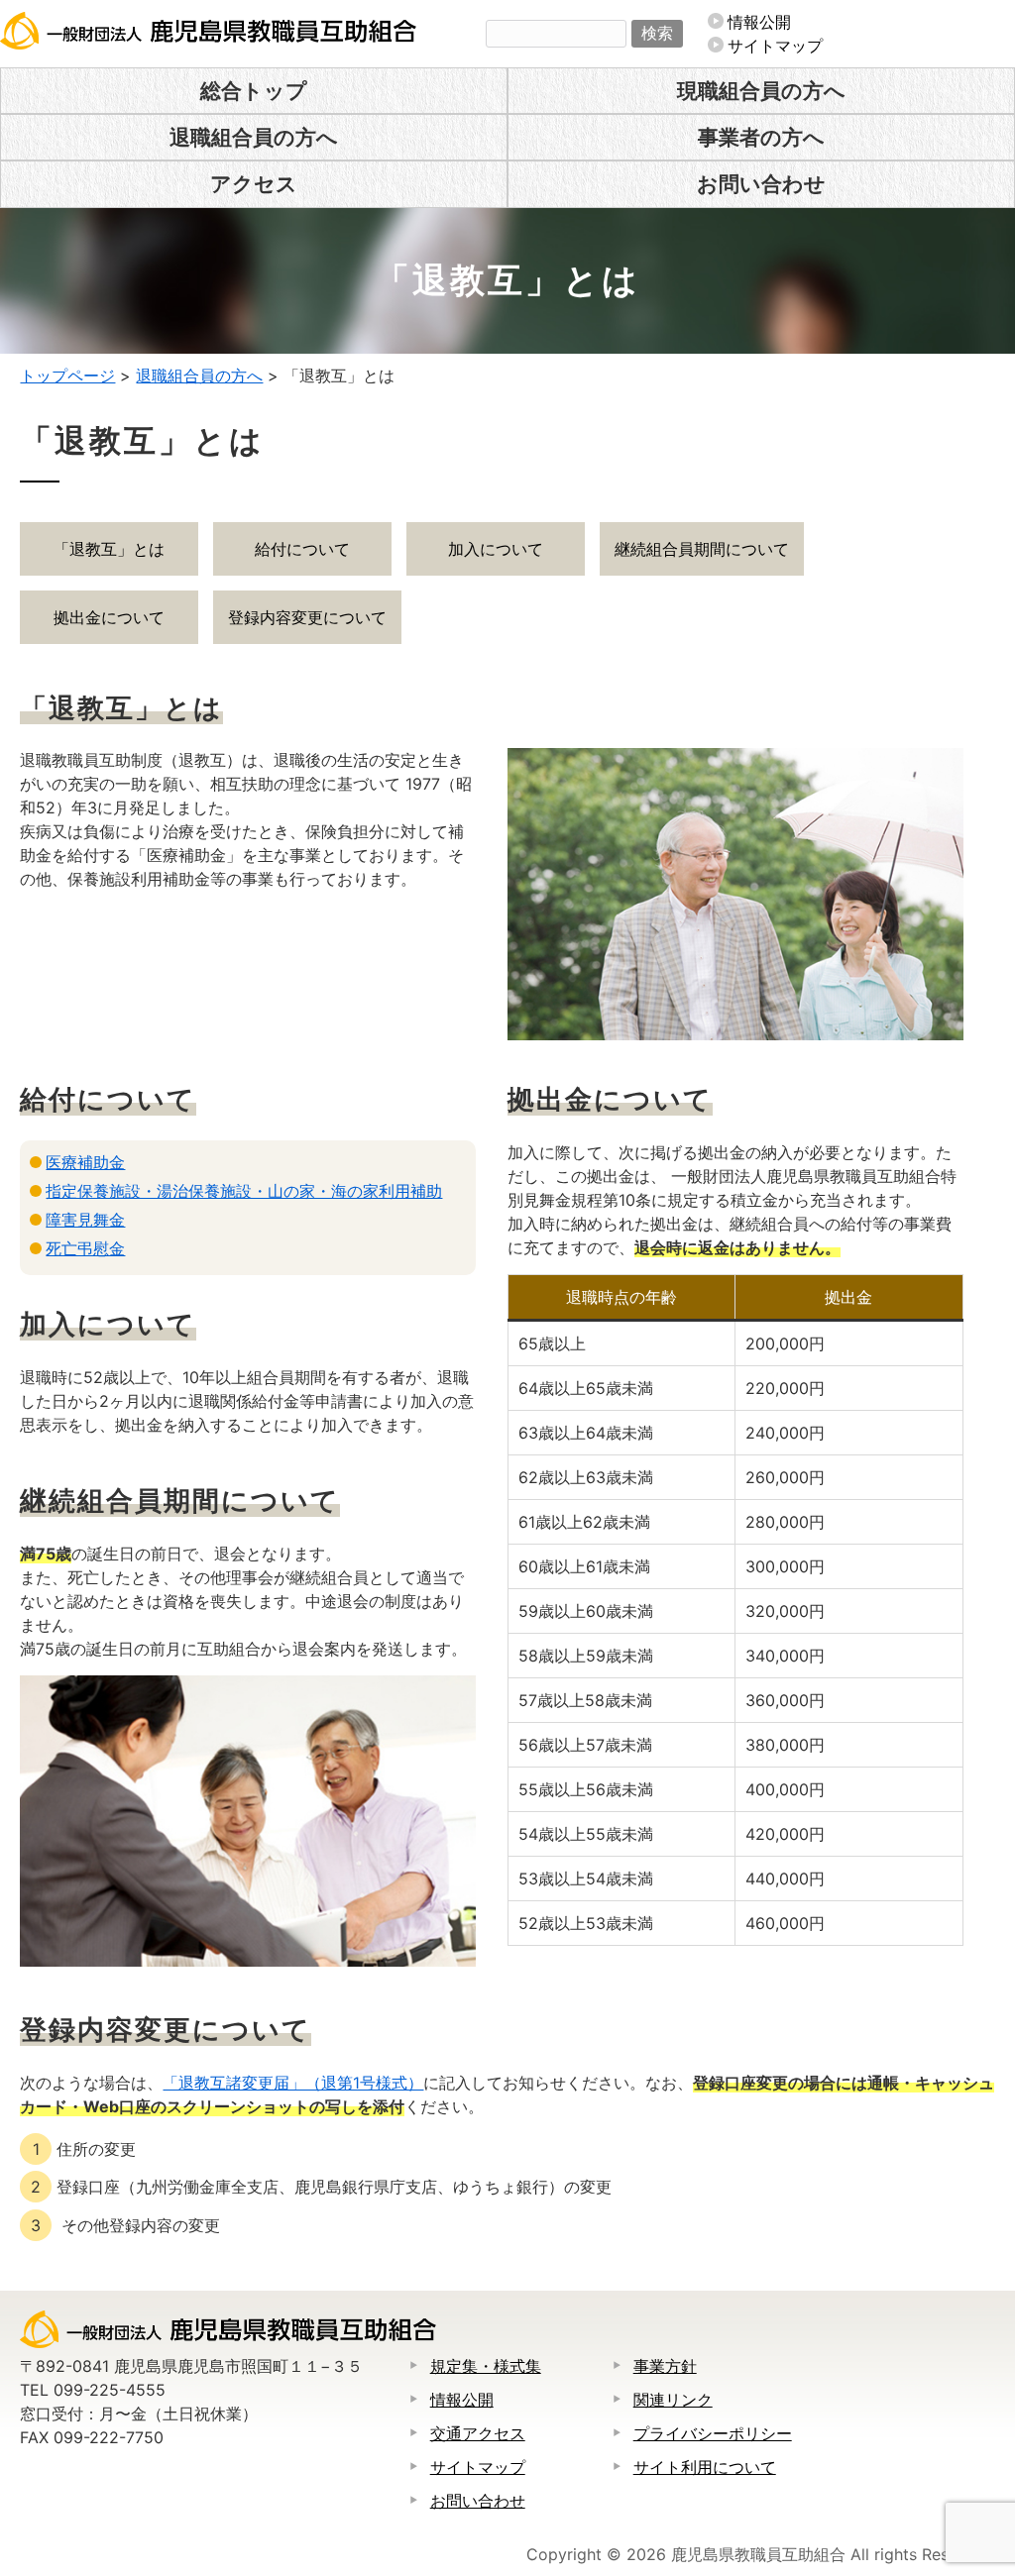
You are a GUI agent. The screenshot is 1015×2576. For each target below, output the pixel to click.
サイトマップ (775, 46)
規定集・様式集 (486, 2366)
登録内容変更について (307, 617)
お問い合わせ (761, 184)
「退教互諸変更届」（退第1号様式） (293, 2083)
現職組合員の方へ (761, 91)
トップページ (67, 376)
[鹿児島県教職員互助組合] (208, 44)
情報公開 (759, 22)
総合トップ (254, 91)
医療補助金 (85, 1162)
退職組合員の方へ (254, 137)
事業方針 (665, 2366)
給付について (302, 549)
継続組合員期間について (702, 549)
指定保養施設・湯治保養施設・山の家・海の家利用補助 (244, 1191)
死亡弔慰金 (85, 1248)
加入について (496, 549)
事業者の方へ (761, 137)
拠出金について (109, 617)
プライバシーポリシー (713, 2433)
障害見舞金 (85, 1220)
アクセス (254, 184)
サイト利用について (705, 2467)
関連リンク (673, 2400)
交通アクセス (478, 2433)
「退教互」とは (109, 549)
